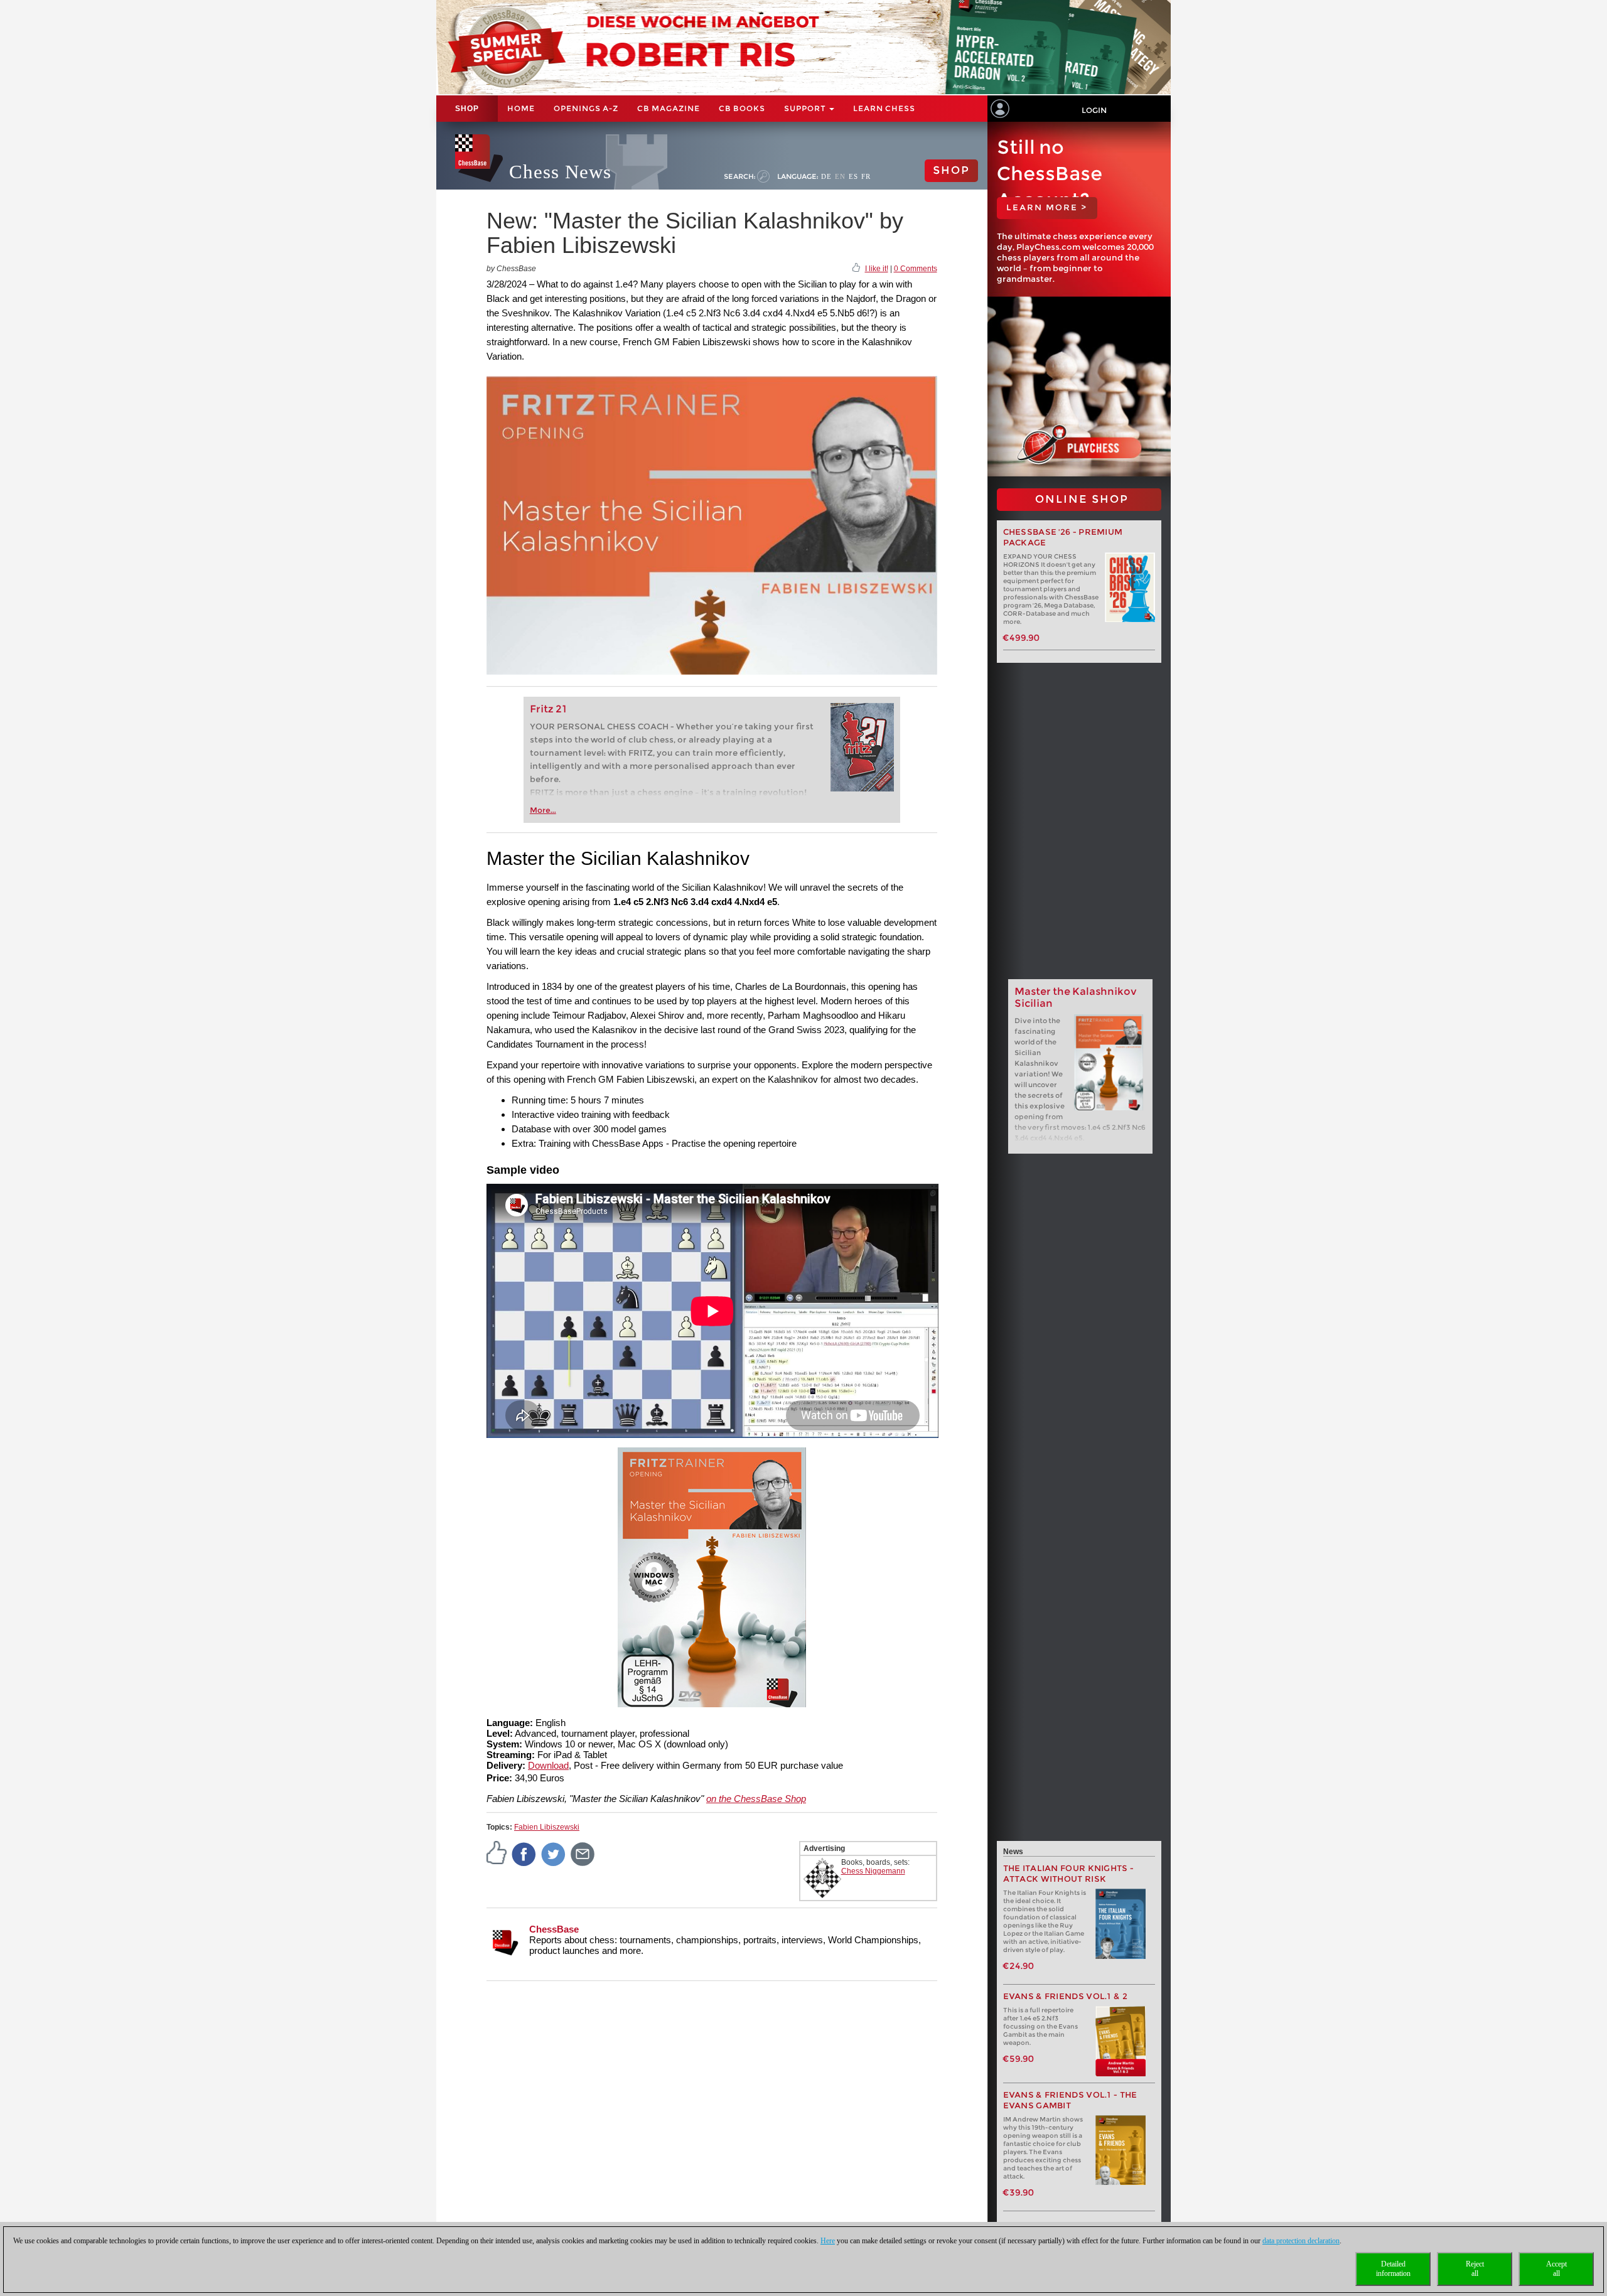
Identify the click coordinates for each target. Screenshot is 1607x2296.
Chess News (560, 172)
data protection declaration (1301, 2241)
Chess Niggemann (873, 1871)
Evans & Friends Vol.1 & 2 (1066, 1996)
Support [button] (806, 108)
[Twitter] (554, 1853)
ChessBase (554, 1929)
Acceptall (1556, 2269)
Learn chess (884, 108)
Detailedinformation (1393, 2269)
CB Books (742, 108)
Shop (467, 109)
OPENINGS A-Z (586, 108)
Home (521, 108)
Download (548, 1765)
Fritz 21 (548, 709)
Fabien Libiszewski (547, 1827)
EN (840, 176)
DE (826, 176)
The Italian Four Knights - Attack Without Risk (1069, 1874)
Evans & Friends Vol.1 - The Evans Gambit (1070, 2100)
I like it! (877, 269)
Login (1094, 110)
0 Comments (916, 269)
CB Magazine (669, 108)
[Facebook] (524, 1853)
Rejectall (1475, 2269)
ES (853, 176)
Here (828, 2241)
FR (866, 176)
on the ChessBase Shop (756, 1799)
